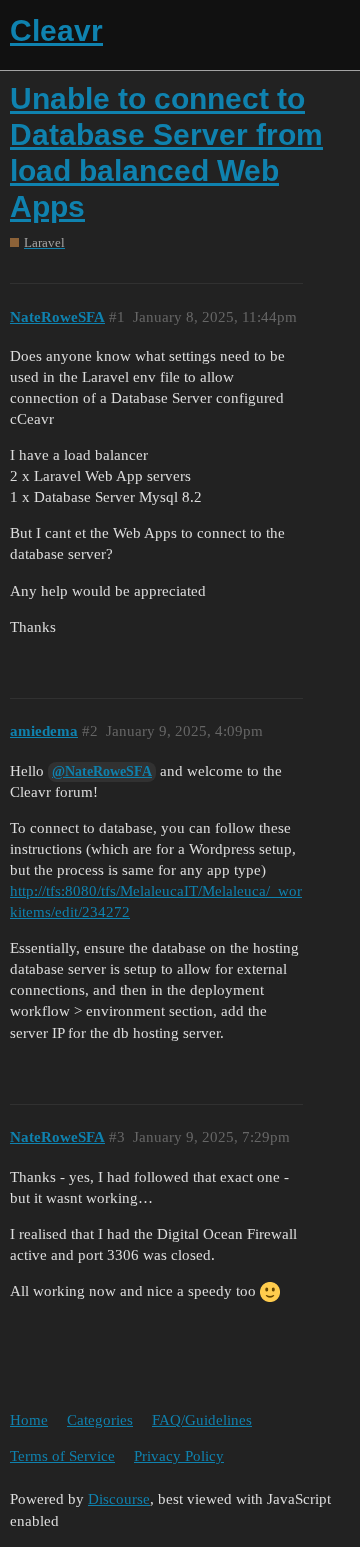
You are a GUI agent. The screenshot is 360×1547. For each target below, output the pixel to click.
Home (29, 1420)
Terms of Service (62, 1456)
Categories (100, 1420)
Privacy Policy (179, 1456)
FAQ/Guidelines (202, 1420)
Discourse (119, 1499)
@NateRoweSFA (102, 771)
